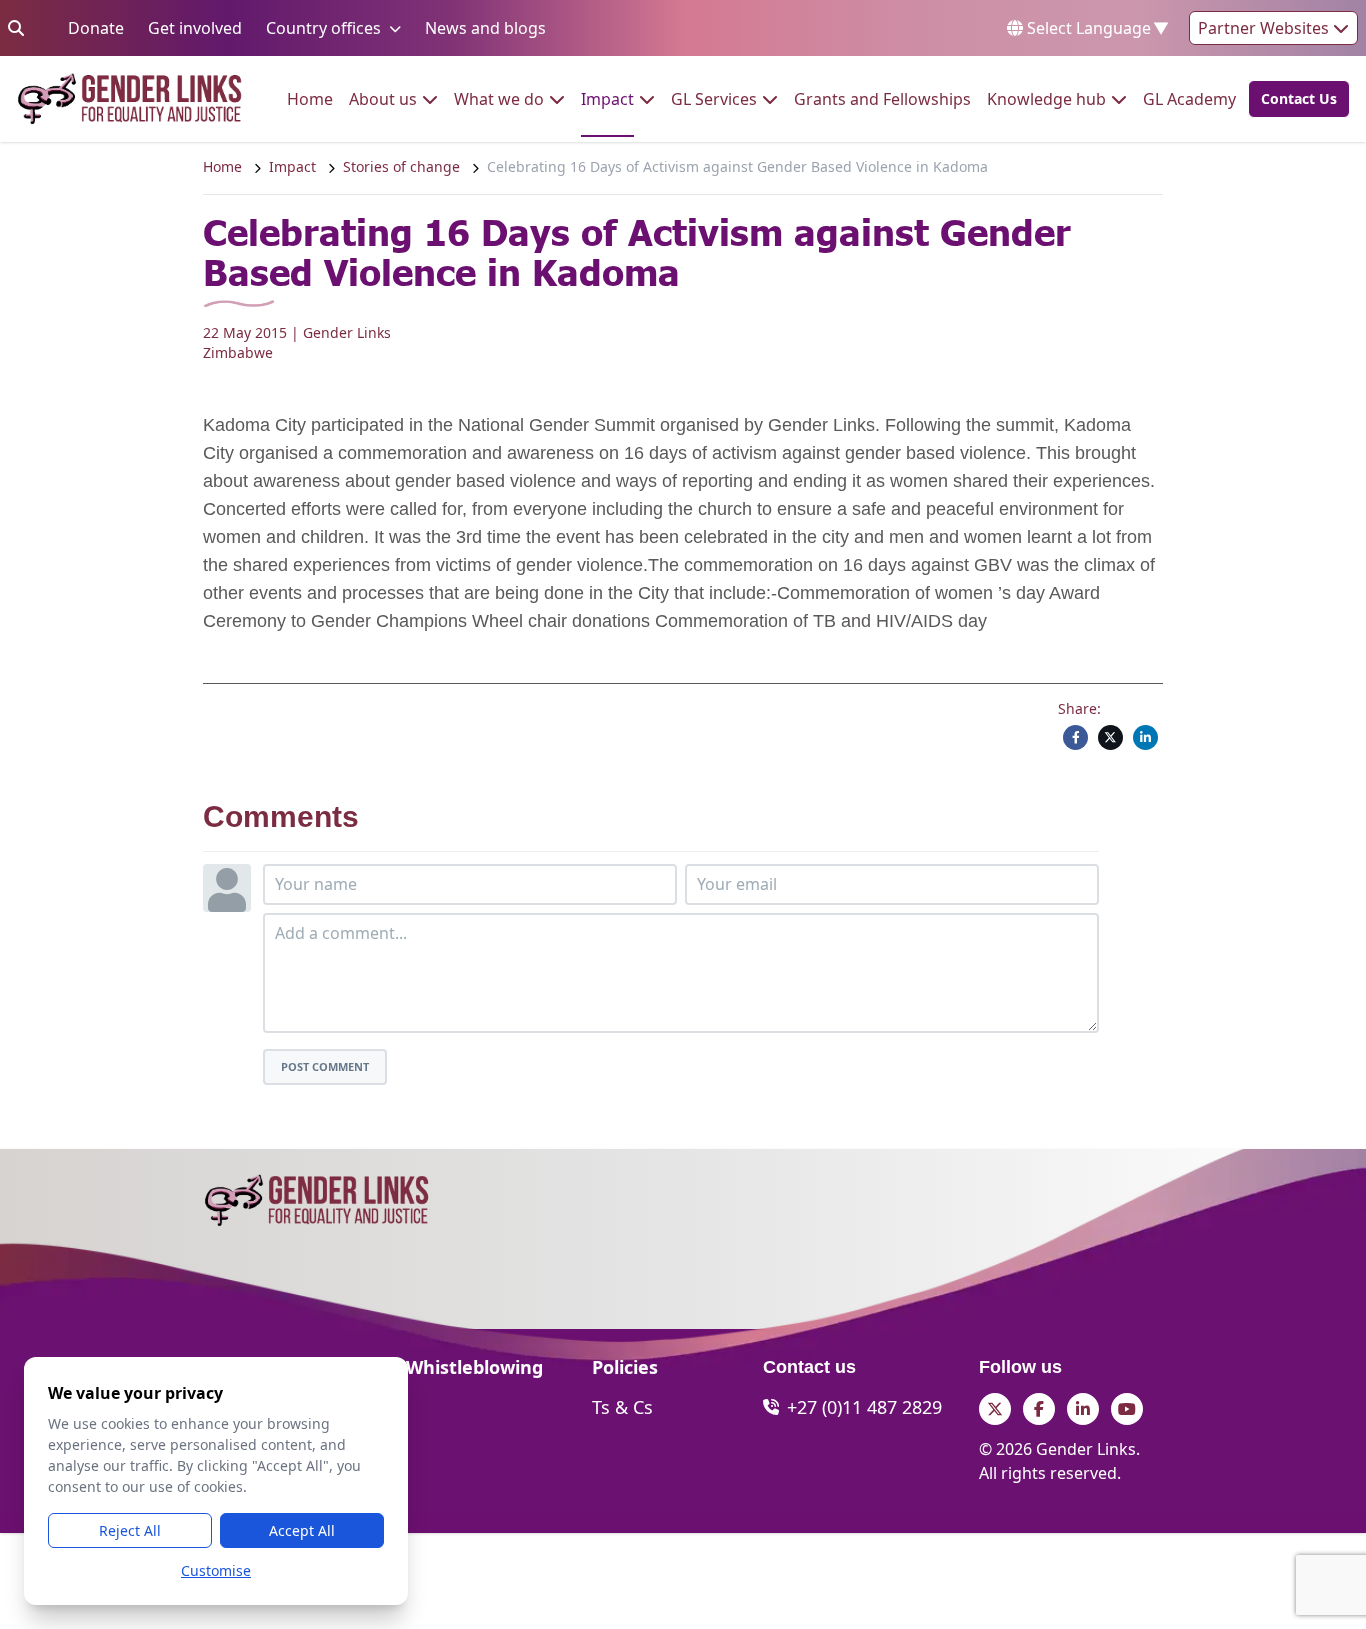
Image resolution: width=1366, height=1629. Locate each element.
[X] (1110, 737)
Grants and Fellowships (882, 98)
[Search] (16, 28)
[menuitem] (310, 99)
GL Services (714, 98)
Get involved (195, 27)
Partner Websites (1265, 28)
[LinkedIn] (1145, 737)
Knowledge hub (1046, 98)
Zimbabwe (238, 352)
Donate (96, 27)
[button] (1293, 99)
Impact (607, 98)
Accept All (302, 1530)
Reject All (130, 1530)
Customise (216, 1570)
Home (310, 98)
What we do (499, 98)
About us (383, 98)
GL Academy (1189, 98)
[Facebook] (1075, 737)
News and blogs (485, 27)
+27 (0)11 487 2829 (864, 1407)
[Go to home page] (129, 99)
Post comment (325, 1066)
